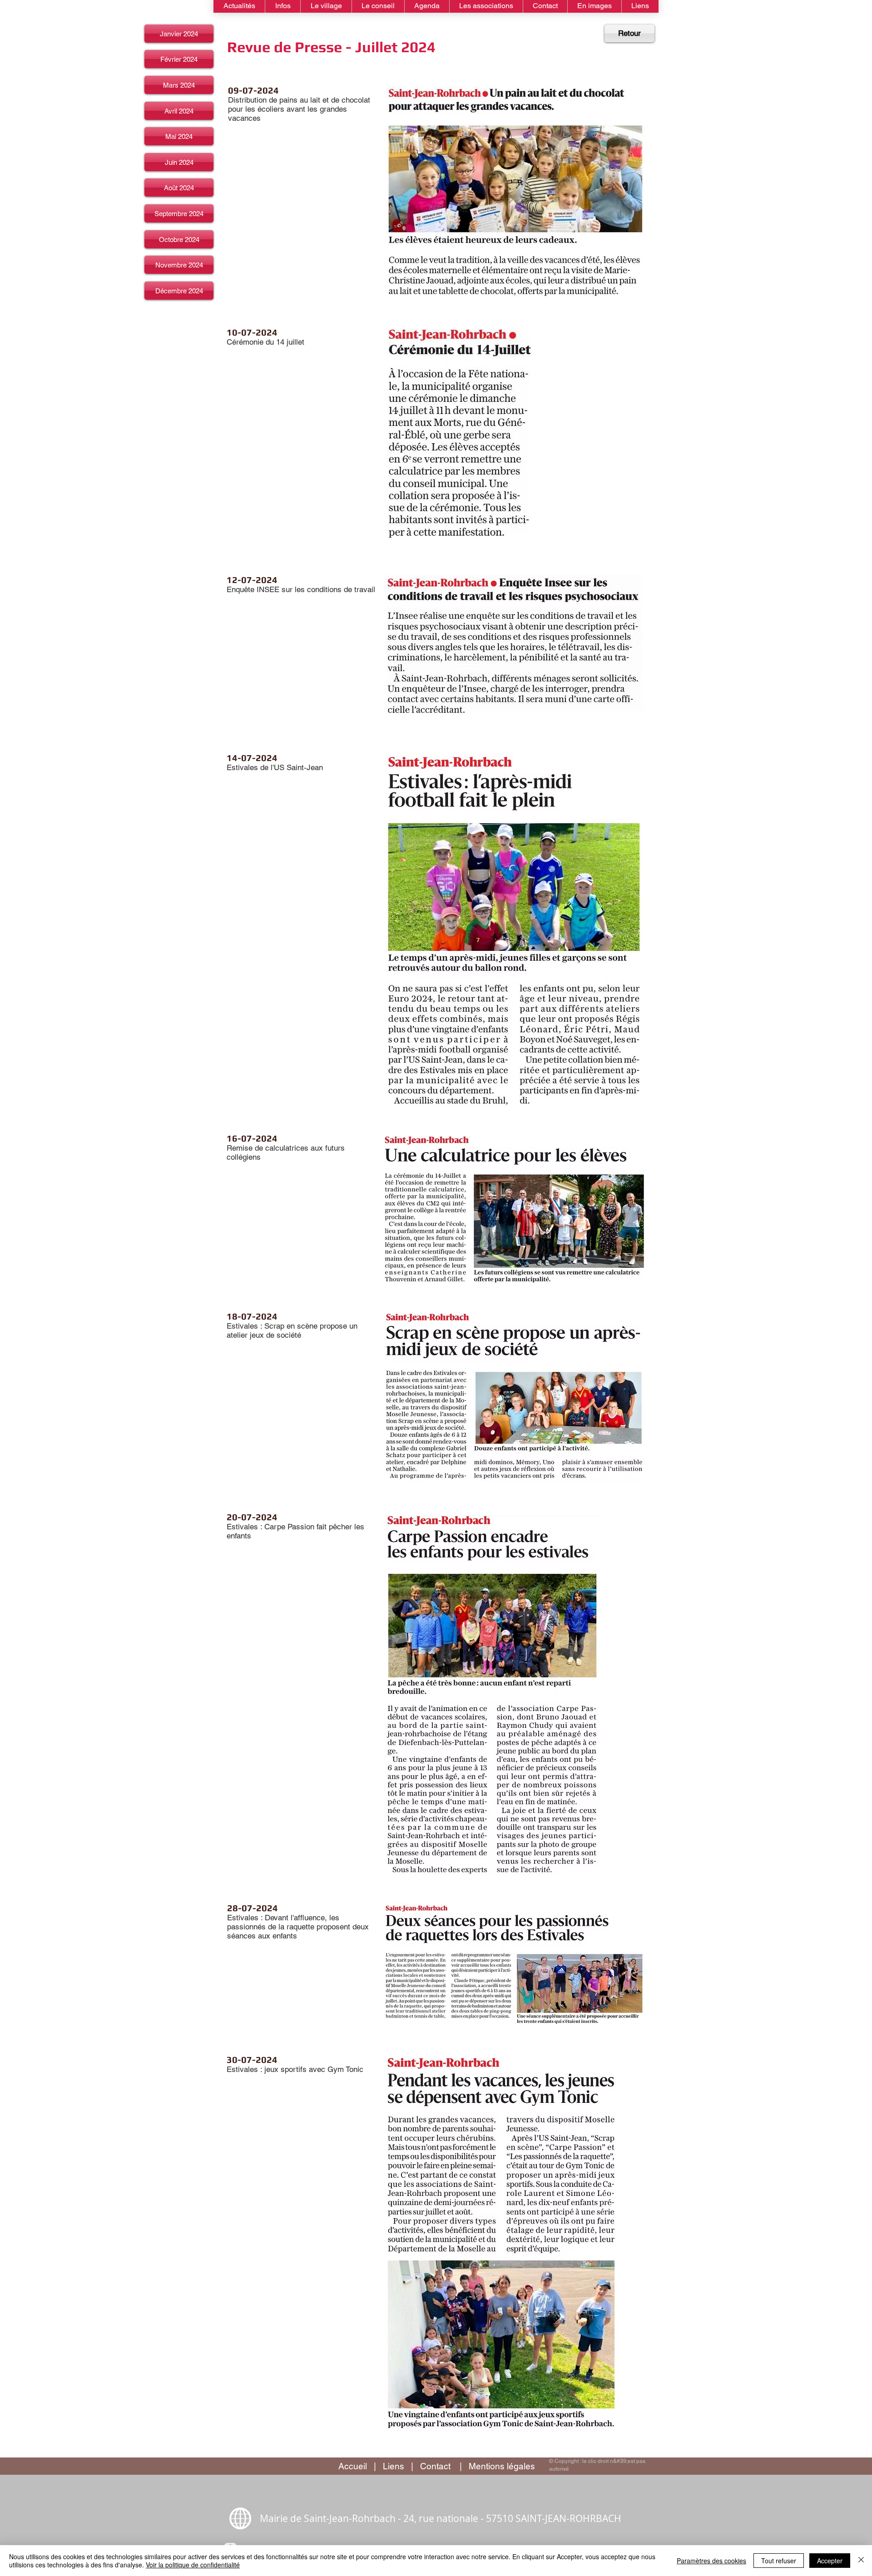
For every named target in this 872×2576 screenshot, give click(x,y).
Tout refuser (779, 2561)
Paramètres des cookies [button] (711, 2561)
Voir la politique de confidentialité (193, 2565)
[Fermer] (861, 2561)
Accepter (830, 2561)
